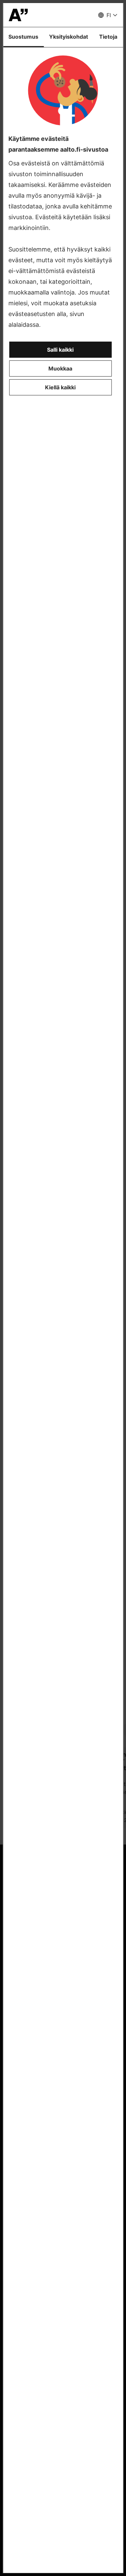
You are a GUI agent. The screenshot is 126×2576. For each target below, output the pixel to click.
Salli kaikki (60, 350)
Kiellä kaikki (60, 387)
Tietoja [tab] (108, 37)
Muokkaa (60, 368)
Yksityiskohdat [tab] (69, 37)
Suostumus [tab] (23, 37)
